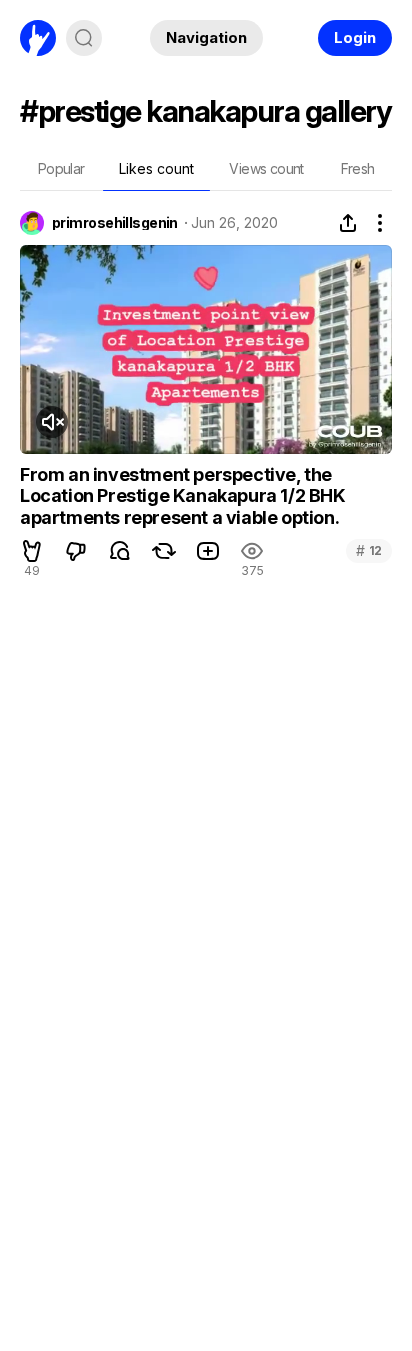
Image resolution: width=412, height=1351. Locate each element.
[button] (32, 551)
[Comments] (120, 551)
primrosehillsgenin (115, 223)
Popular (61, 168)
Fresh (358, 168)
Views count (266, 168)
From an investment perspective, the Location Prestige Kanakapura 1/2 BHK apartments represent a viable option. (183, 496)
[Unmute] (52, 422)
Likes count (156, 168)
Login (355, 37)
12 (369, 550)
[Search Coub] (84, 38)
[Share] (348, 223)
